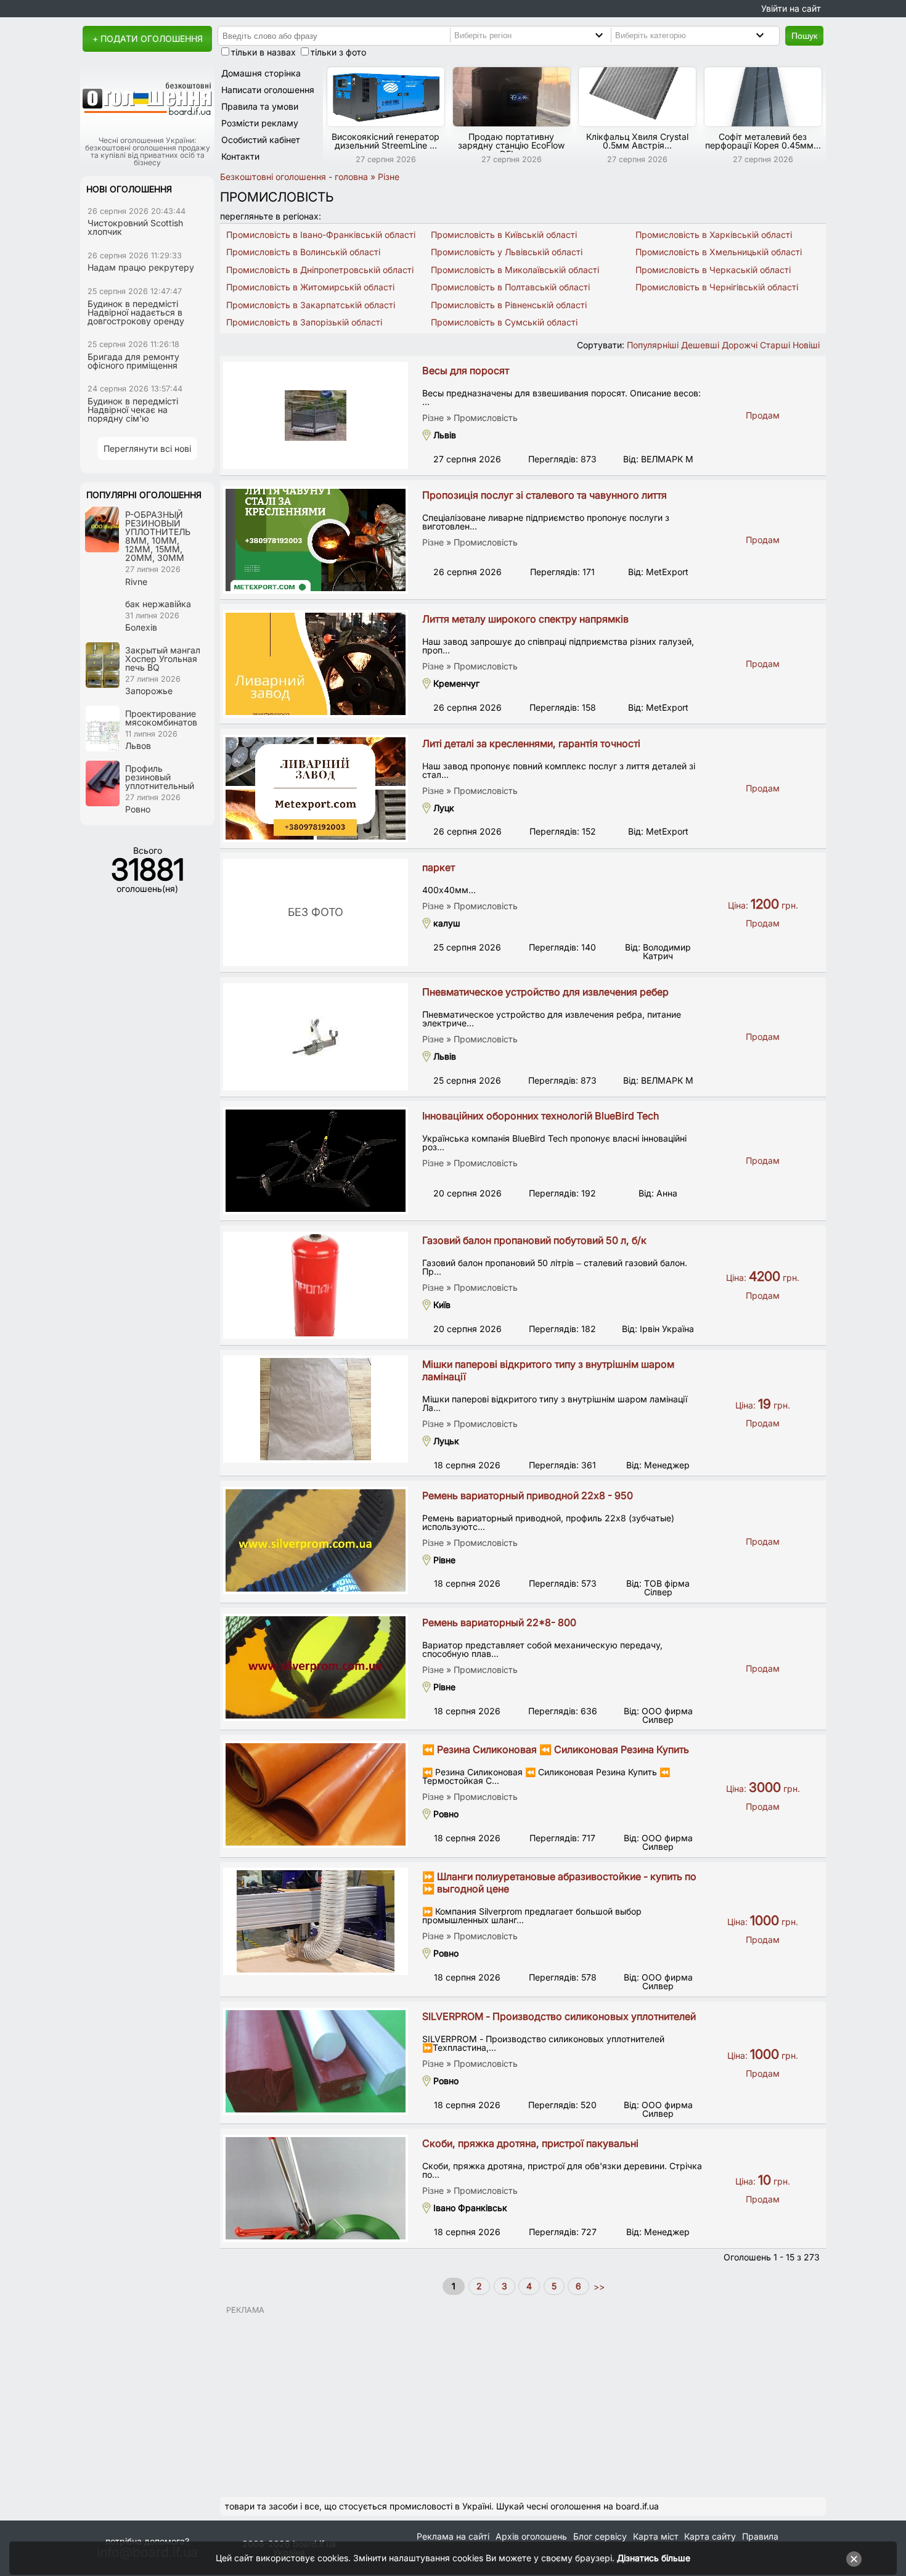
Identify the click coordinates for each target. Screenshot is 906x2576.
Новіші (806, 345)
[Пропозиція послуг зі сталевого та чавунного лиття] (316, 540)
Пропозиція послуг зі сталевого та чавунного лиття (545, 495)
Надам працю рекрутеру (141, 267)
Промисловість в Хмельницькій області (719, 252)
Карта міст (656, 2536)
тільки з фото (338, 52)
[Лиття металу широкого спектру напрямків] (316, 664)
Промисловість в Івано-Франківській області (321, 235)
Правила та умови (260, 106)
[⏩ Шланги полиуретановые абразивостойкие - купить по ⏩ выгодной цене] (316, 1921)
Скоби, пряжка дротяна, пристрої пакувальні (530, 2143)
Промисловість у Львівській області (507, 252)
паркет (439, 867)
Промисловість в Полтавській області (510, 287)
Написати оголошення (268, 90)
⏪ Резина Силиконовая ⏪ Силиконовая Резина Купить (556, 1749)
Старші (775, 345)
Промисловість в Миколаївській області (515, 270)
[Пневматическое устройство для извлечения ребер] (316, 1037)
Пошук (804, 36)
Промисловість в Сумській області (504, 322)
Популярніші (653, 345)
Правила (760, 2536)
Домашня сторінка (261, 73)
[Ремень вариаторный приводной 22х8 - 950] (316, 1540)
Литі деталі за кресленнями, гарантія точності (531, 743)
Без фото (316, 912)
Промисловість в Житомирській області (310, 287)
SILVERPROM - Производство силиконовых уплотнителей (559, 2016)
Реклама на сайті (453, 2536)
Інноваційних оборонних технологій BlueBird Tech (541, 1116)
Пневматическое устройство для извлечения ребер (545, 992)
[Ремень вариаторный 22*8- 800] (316, 1667)
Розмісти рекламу (260, 123)
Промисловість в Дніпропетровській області (320, 270)
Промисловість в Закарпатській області (311, 305)
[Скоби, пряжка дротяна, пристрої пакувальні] (316, 2188)
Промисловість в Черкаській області (713, 270)
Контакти (240, 156)
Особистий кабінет (261, 140)
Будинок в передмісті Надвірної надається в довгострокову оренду (136, 312)
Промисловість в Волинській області (303, 252)
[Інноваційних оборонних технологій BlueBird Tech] (316, 1161)
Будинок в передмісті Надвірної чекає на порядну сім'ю (133, 410)
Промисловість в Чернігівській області (717, 287)
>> (598, 2286)
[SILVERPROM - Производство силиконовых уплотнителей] (316, 2061)
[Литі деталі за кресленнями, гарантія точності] (316, 788)
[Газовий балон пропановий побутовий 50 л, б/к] (316, 1285)
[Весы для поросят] (316, 415)
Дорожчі (740, 345)
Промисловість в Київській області (504, 235)
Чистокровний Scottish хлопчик (135, 227)
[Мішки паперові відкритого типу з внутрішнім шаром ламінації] (316, 1409)
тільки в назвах (263, 52)
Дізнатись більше (654, 2558)
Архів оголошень (531, 2536)
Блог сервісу (600, 2536)
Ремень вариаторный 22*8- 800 (499, 1622)
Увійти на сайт (791, 8)
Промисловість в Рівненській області (509, 305)
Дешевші (700, 345)
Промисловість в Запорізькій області (304, 322)
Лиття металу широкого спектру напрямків (525, 619)
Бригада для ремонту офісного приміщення (133, 361)
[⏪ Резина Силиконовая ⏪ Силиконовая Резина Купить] (316, 1794)
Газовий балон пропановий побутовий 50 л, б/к (534, 1240)
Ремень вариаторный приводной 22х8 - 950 (528, 1495)
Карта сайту (710, 2536)
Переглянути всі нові (147, 448)
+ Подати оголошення (148, 39)
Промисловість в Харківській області (714, 235)
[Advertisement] (523, 2401)
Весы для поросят (466, 370)
